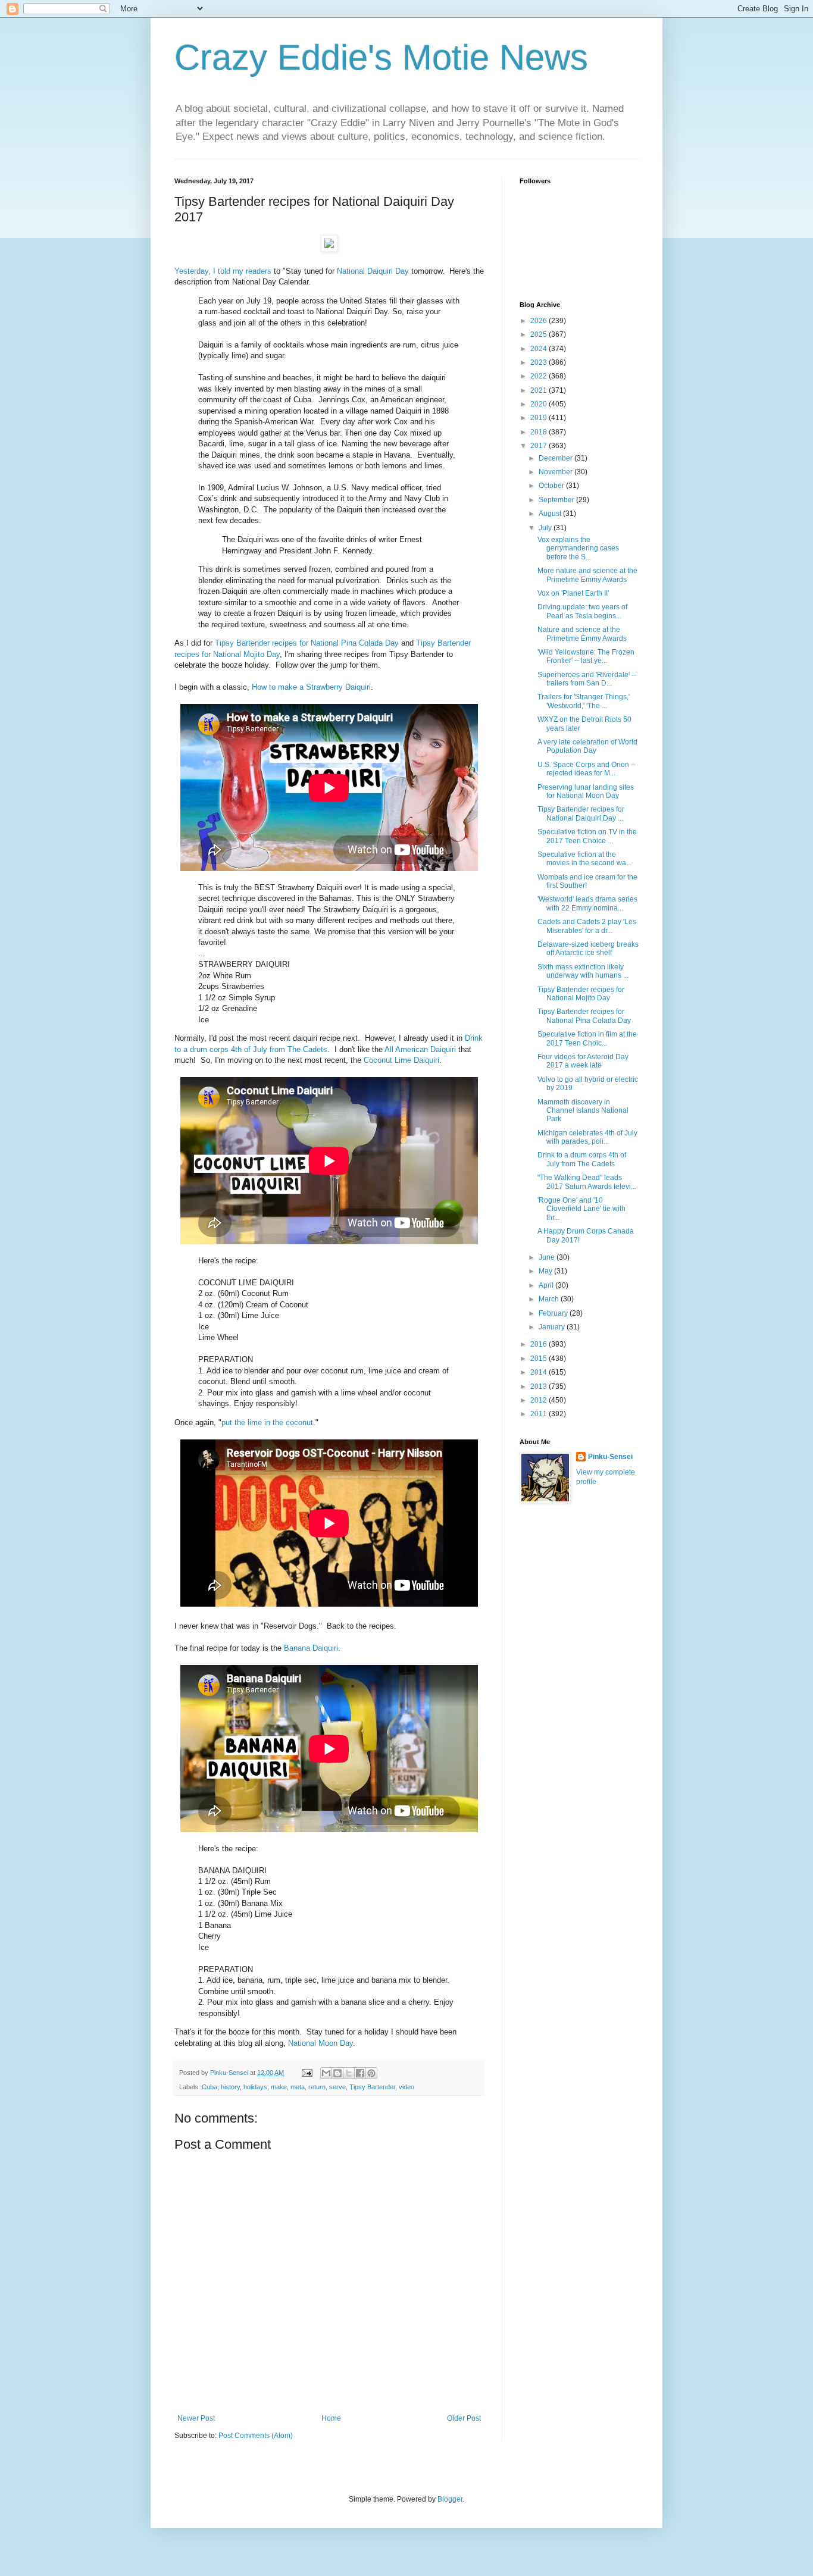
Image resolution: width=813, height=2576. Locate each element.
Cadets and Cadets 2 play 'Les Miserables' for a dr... (587, 926)
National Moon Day (320, 2043)
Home (331, 2418)
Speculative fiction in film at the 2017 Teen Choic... (587, 1038)
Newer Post (196, 2418)
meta (298, 2087)
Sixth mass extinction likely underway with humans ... (583, 971)
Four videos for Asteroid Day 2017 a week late (583, 1061)
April (547, 1285)
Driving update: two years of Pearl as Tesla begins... (582, 611)
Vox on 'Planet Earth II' (573, 593)
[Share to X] (349, 2073)
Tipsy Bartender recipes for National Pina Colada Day (307, 643)
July (546, 528)
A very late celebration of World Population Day (587, 746)
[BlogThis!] (337, 2073)
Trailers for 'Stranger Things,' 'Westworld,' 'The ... (584, 701)
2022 (540, 376)
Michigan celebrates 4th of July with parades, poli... (587, 1137)
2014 (540, 1372)
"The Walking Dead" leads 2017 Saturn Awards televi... (587, 1182)
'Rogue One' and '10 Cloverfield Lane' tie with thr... (581, 1209)
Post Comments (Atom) (256, 2436)
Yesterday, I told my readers (223, 271)
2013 (540, 1386)
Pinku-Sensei (610, 1457)
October (552, 486)
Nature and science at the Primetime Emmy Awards (582, 634)
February (554, 1313)
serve (337, 2087)
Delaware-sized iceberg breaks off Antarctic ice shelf (588, 949)
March (550, 1299)
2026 (540, 321)
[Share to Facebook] (360, 2073)
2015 (540, 1359)
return (317, 2087)
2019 (540, 418)
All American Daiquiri (420, 1049)
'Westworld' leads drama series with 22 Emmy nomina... (587, 903)
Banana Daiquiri (311, 1648)
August (551, 514)
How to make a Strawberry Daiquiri (311, 687)
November (556, 472)
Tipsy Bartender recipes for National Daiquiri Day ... (581, 813)
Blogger (450, 2499)
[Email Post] (307, 2073)
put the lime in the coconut (267, 1422)
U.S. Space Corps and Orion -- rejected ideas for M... (587, 769)
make (279, 2087)
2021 (540, 390)
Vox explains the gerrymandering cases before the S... (578, 548)
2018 (540, 432)
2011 (540, 1414)
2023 (540, 362)
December (556, 458)
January (553, 1327)
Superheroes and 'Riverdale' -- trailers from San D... (587, 679)
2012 (540, 1400)
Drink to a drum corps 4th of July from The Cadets (582, 1159)
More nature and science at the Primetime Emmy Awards (587, 575)
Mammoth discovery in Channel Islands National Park (583, 1111)
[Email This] (326, 2073)
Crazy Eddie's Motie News (381, 57)
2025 (540, 334)
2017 (540, 446)
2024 (540, 349)
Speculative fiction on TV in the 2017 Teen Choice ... (587, 836)
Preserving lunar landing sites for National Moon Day (586, 791)
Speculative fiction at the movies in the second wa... (584, 859)
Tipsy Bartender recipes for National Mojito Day (581, 994)
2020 (540, 404)
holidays (255, 2087)
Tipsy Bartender (372, 2087)
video (406, 2087)
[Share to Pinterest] (371, 2073)
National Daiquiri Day (373, 271)
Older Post (464, 2418)
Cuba (209, 2087)
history (230, 2087)
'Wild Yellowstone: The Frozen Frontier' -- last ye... (586, 656)
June (548, 1257)
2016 (540, 1344)
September (557, 500)
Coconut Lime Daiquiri (401, 1060)
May (546, 1271)
